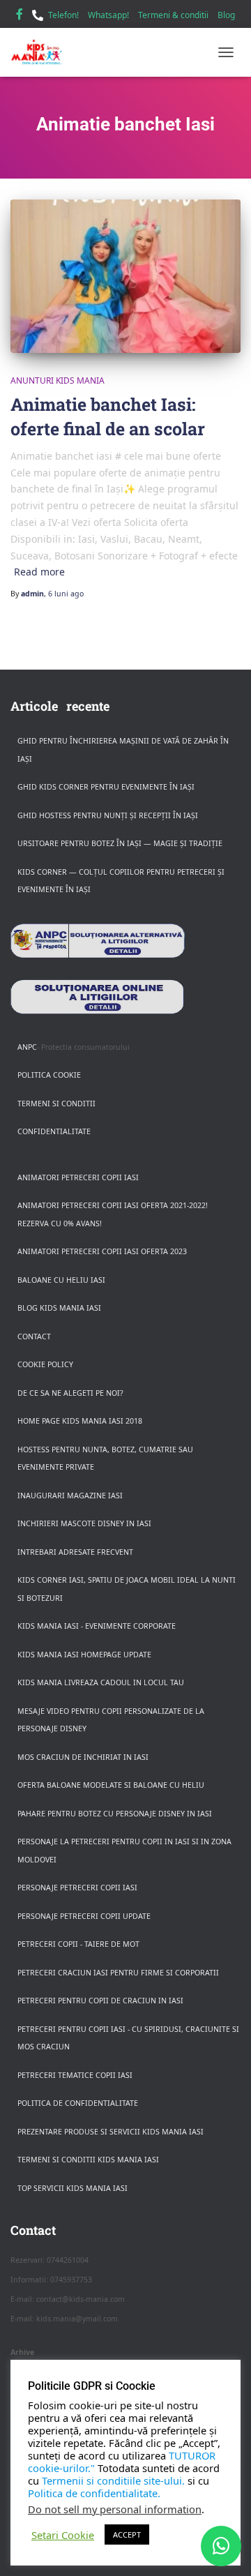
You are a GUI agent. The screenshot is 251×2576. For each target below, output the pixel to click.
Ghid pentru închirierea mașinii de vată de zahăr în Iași (123, 750)
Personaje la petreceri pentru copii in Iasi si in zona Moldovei (124, 1851)
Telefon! (63, 15)
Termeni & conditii (173, 15)
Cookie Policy (45, 1364)
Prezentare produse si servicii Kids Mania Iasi (111, 2132)
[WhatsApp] (221, 2546)
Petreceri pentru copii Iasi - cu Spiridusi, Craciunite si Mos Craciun (128, 2038)
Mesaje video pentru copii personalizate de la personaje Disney (111, 1720)
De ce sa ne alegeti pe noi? (70, 1393)
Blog (226, 15)
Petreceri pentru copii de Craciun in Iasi (100, 2001)
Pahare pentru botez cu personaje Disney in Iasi (115, 1814)
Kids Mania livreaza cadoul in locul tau (101, 1682)
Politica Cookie (49, 1075)
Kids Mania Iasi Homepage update (84, 1655)
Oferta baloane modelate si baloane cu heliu (111, 1785)
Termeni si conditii (56, 1104)
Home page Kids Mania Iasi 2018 (80, 1421)
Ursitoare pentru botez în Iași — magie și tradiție (120, 843)
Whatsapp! (108, 15)
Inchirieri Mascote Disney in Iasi (84, 1523)
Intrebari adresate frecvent (75, 1552)
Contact (34, 1336)
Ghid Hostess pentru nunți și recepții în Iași (108, 815)
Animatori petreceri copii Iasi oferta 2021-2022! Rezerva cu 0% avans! (113, 1214)
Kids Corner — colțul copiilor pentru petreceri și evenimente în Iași (121, 881)
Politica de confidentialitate (78, 2103)
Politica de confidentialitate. (94, 2493)
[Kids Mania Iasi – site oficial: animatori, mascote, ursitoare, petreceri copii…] (42, 52)
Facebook (20, 16)
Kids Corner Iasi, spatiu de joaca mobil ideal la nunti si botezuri (127, 1589)
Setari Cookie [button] (63, 2535)
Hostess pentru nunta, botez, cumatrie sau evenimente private (105, 1459)
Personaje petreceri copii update (84, 1916)
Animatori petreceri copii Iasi (78, 1177)
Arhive (22, 2352)
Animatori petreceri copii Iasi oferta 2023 (102, 1251)
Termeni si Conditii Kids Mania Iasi (88, 2160)
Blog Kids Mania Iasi (59, 1308)
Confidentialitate (54, 1131)
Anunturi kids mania (58, 381)
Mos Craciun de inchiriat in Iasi (83, 1757)
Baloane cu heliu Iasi (61, 1280)
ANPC (27, 1047)
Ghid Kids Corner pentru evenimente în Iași (106, 787)
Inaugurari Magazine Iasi (70, 1496)
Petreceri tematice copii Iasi (75, 2075)
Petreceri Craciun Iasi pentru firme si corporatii (118, 1973)
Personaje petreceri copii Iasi (77, 1888)
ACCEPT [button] (127, 2534)
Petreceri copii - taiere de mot (78, 1944)
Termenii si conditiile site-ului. (113, 2480)
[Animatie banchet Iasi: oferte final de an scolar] (125, 276)
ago (66, 594)
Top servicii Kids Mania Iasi (73, 2188)
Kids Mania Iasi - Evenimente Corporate (97, 1626)
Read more (39, 572)
